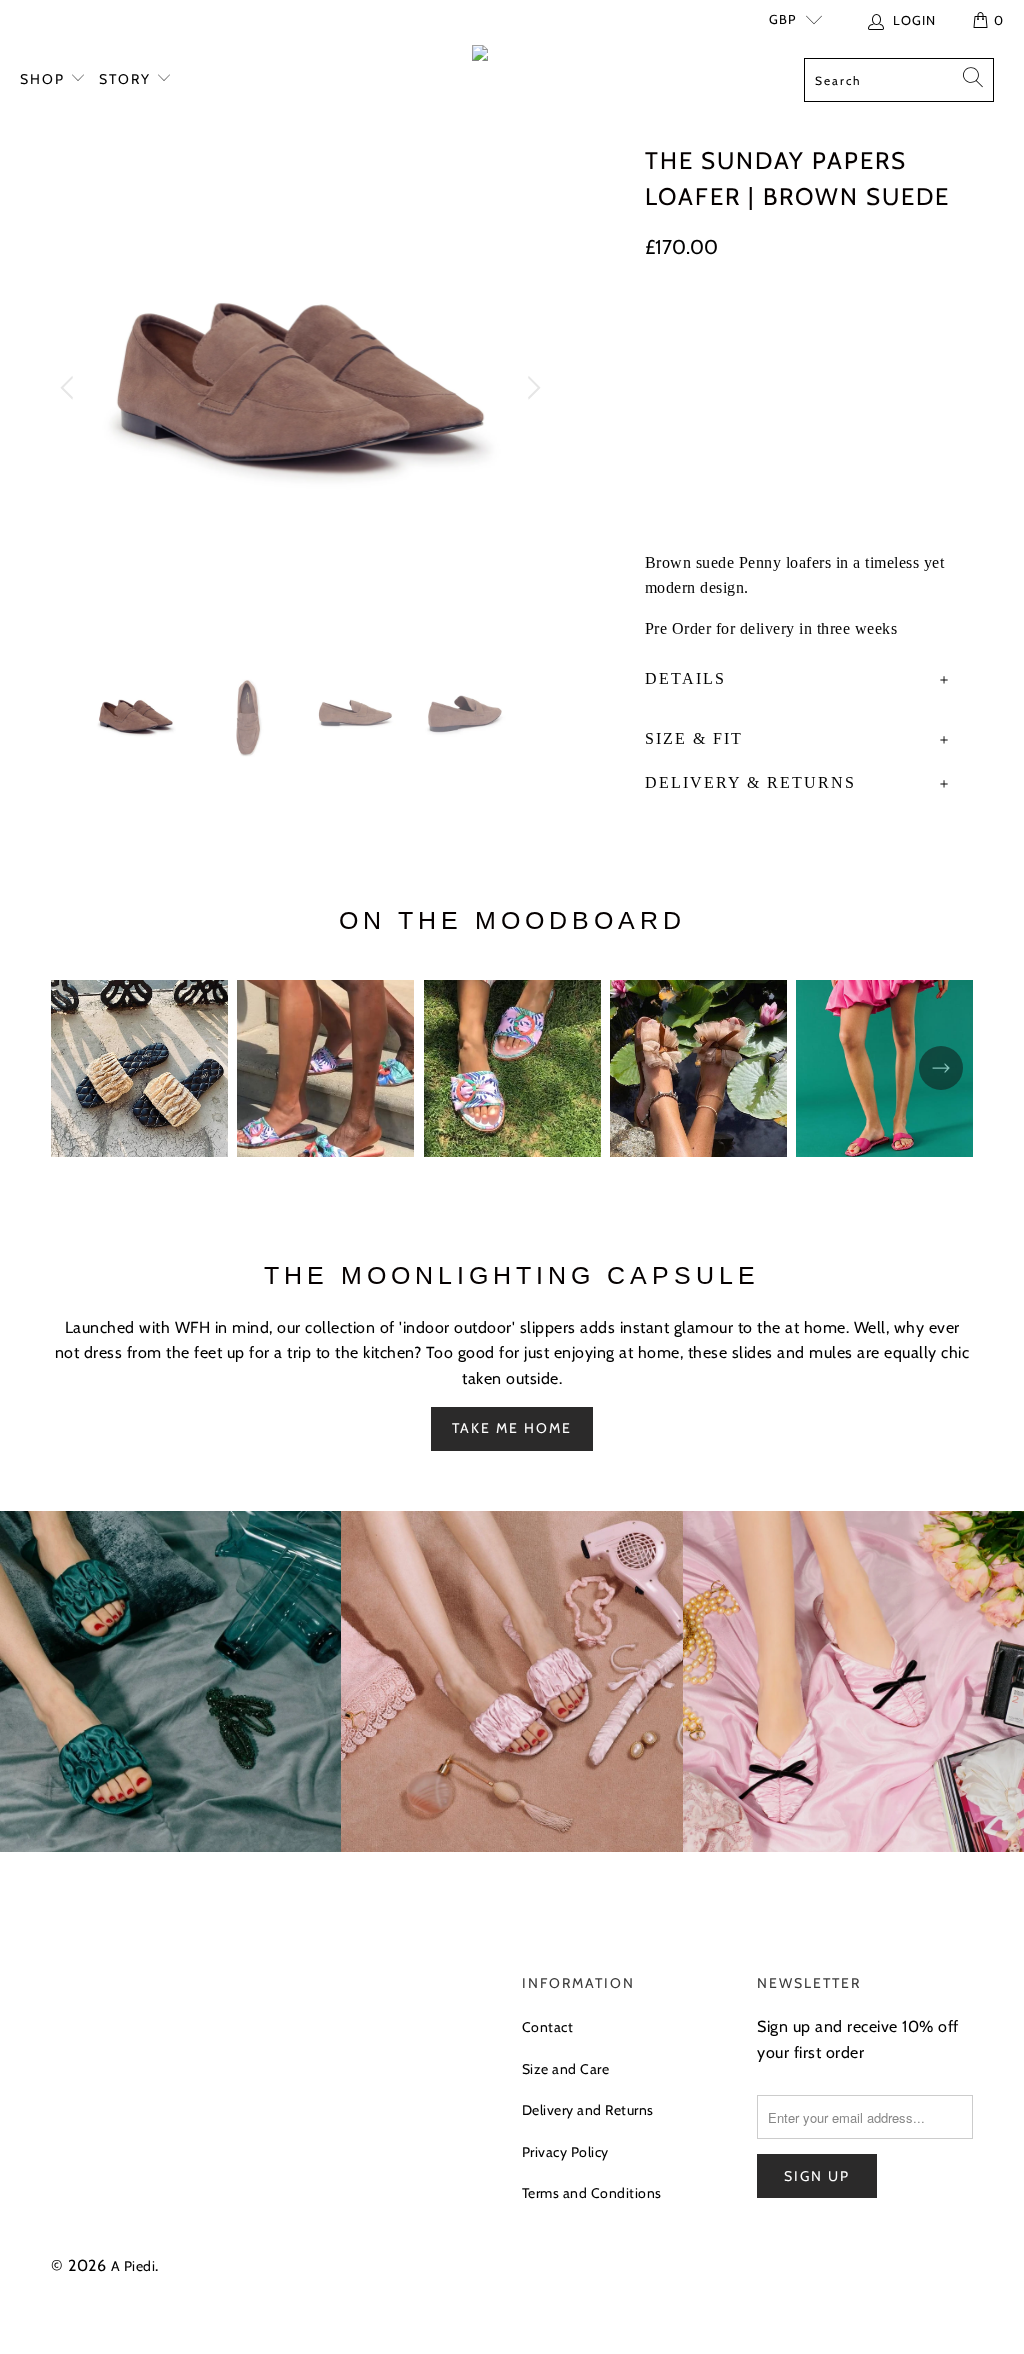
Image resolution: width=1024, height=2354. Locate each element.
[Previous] (70, 388)
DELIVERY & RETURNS (750, 782)
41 (665, 369)
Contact (548, 2027)
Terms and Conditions (592, 2193)
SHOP (45, 79)
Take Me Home (512, 1428)
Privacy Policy (565, 2152)
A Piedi (133, 2266)
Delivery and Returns (588, 2110)
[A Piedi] (512, 57)
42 (715, 369)
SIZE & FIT (694, 738)
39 (822, 326)
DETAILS (685, 678)
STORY (127, 79)
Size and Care (566, 2069)
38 (770, 326)
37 (718, 326)
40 (875, 326)
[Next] (531, 388)
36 (667, 326)
